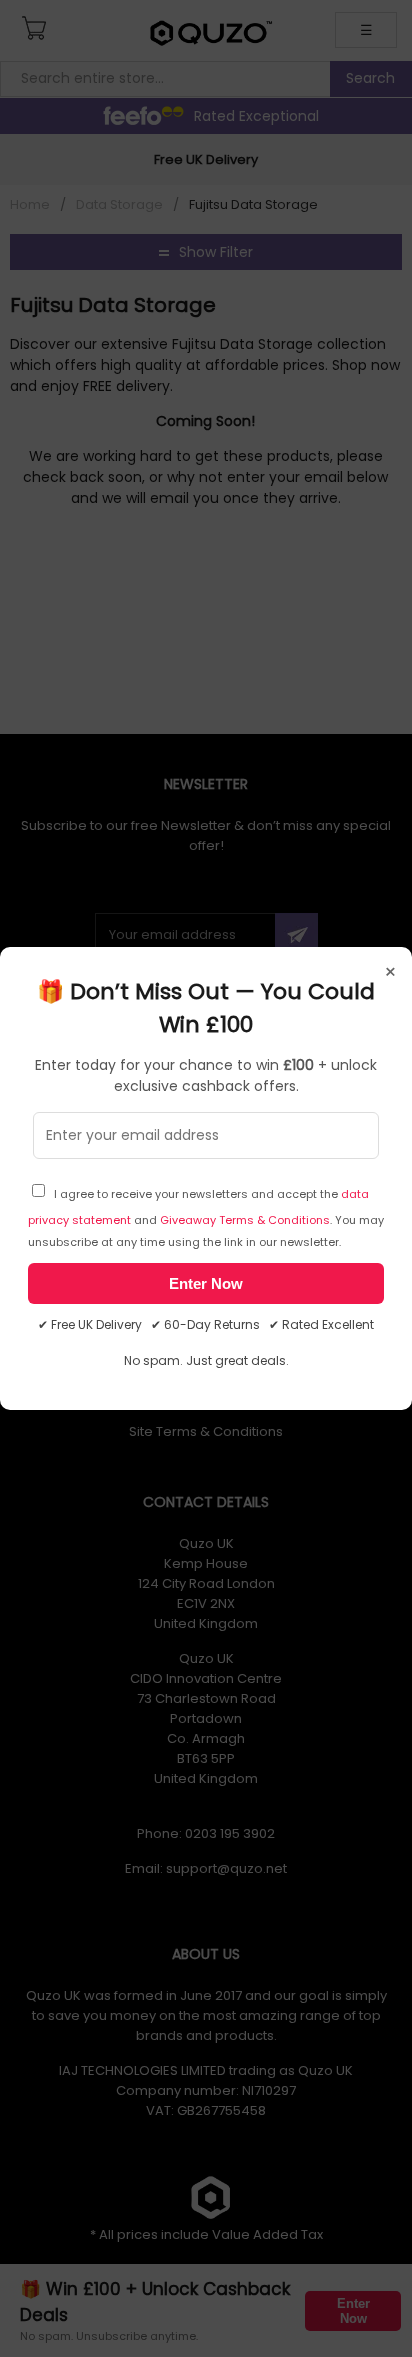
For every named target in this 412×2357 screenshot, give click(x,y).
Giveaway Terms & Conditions (245, 1220)
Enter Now (206, 1283)
